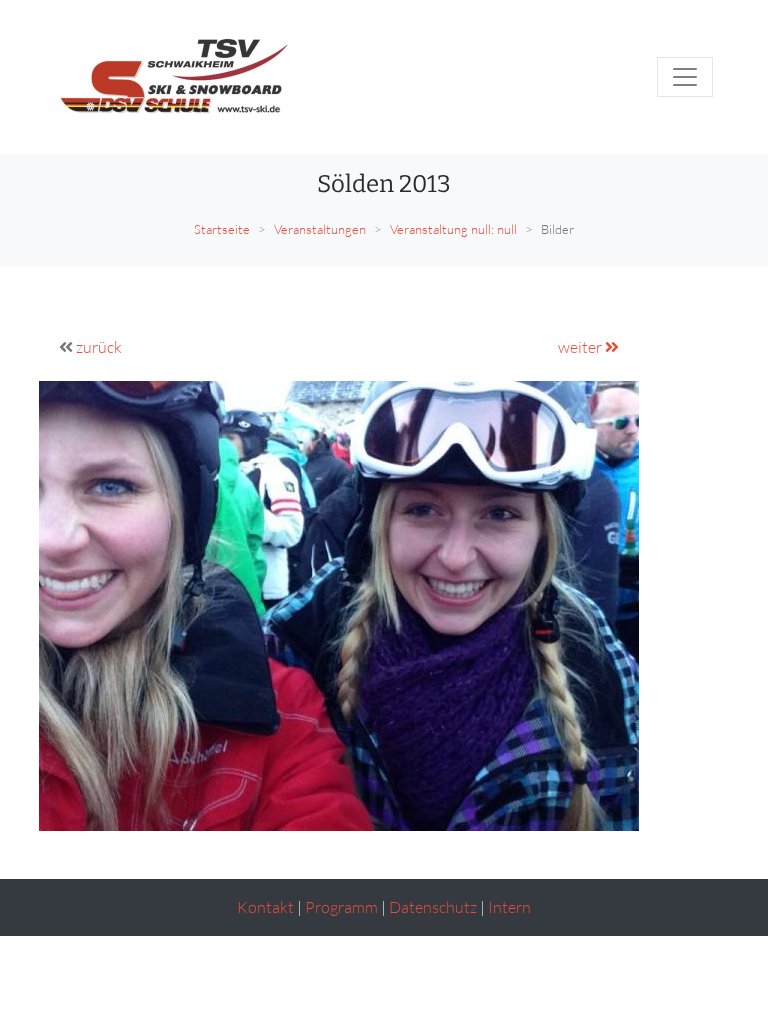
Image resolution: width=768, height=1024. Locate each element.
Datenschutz (433, 907)
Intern (509, 907)
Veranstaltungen (320, 229)
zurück (99, 347)
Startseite (222, 229)
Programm (341, 907)
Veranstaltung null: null (453, 229)
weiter (581, 347)
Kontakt (265, 907)
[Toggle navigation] (685, 77)
